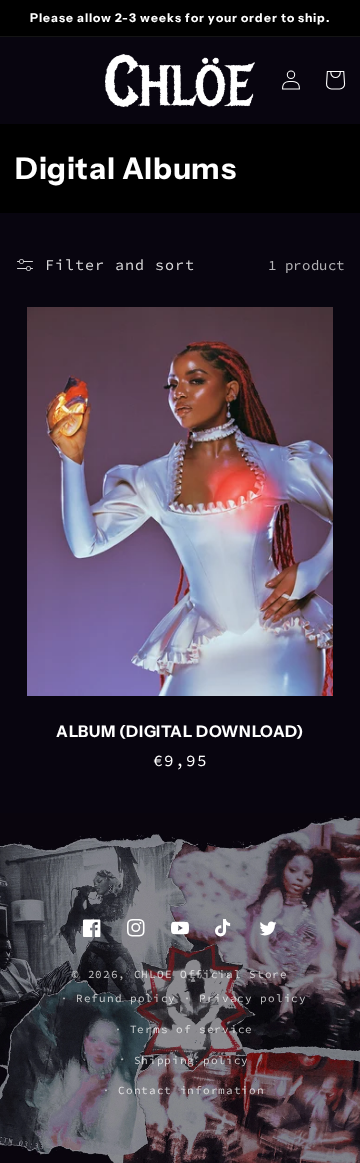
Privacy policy (253, 998)
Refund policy (126, 998)
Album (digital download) (179, 731)
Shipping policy (192, 1060)
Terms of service (191, 1029)
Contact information (191, 1090)
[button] (335, 80)
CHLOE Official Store (211, 974)
